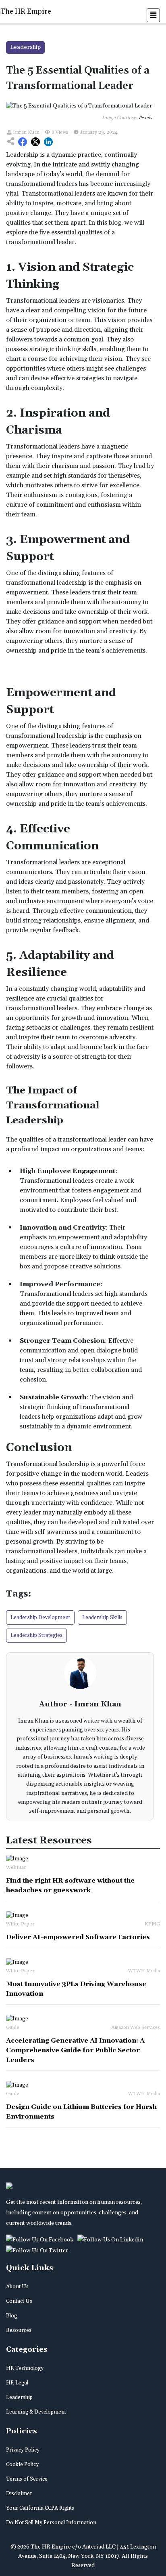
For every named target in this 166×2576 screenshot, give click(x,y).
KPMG (152, 1924)
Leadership (19, 2397)
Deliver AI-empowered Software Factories (78, 1937)
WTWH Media (144, 1971)
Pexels (145, 118)
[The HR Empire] (41, 2239)
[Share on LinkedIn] (48, 142)
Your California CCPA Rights (40, 2508)
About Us (17, 2287)
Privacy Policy (23, 2450)
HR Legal (17, 2383)
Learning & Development (36, 2412)
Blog (11, 2316)
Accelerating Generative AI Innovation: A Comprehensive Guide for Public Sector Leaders (75, 2050)
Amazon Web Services (136, 2027)
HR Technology (25, 2368)
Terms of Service (27, 2479)
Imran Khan (26, 132)
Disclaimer (19, 2494)
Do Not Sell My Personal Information (51, 2523)
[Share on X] (35, 142)
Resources (19, 2330)
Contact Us (19, 2301)
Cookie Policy (22, 2464)
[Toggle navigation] (153, 15)
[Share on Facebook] (23, 142)
